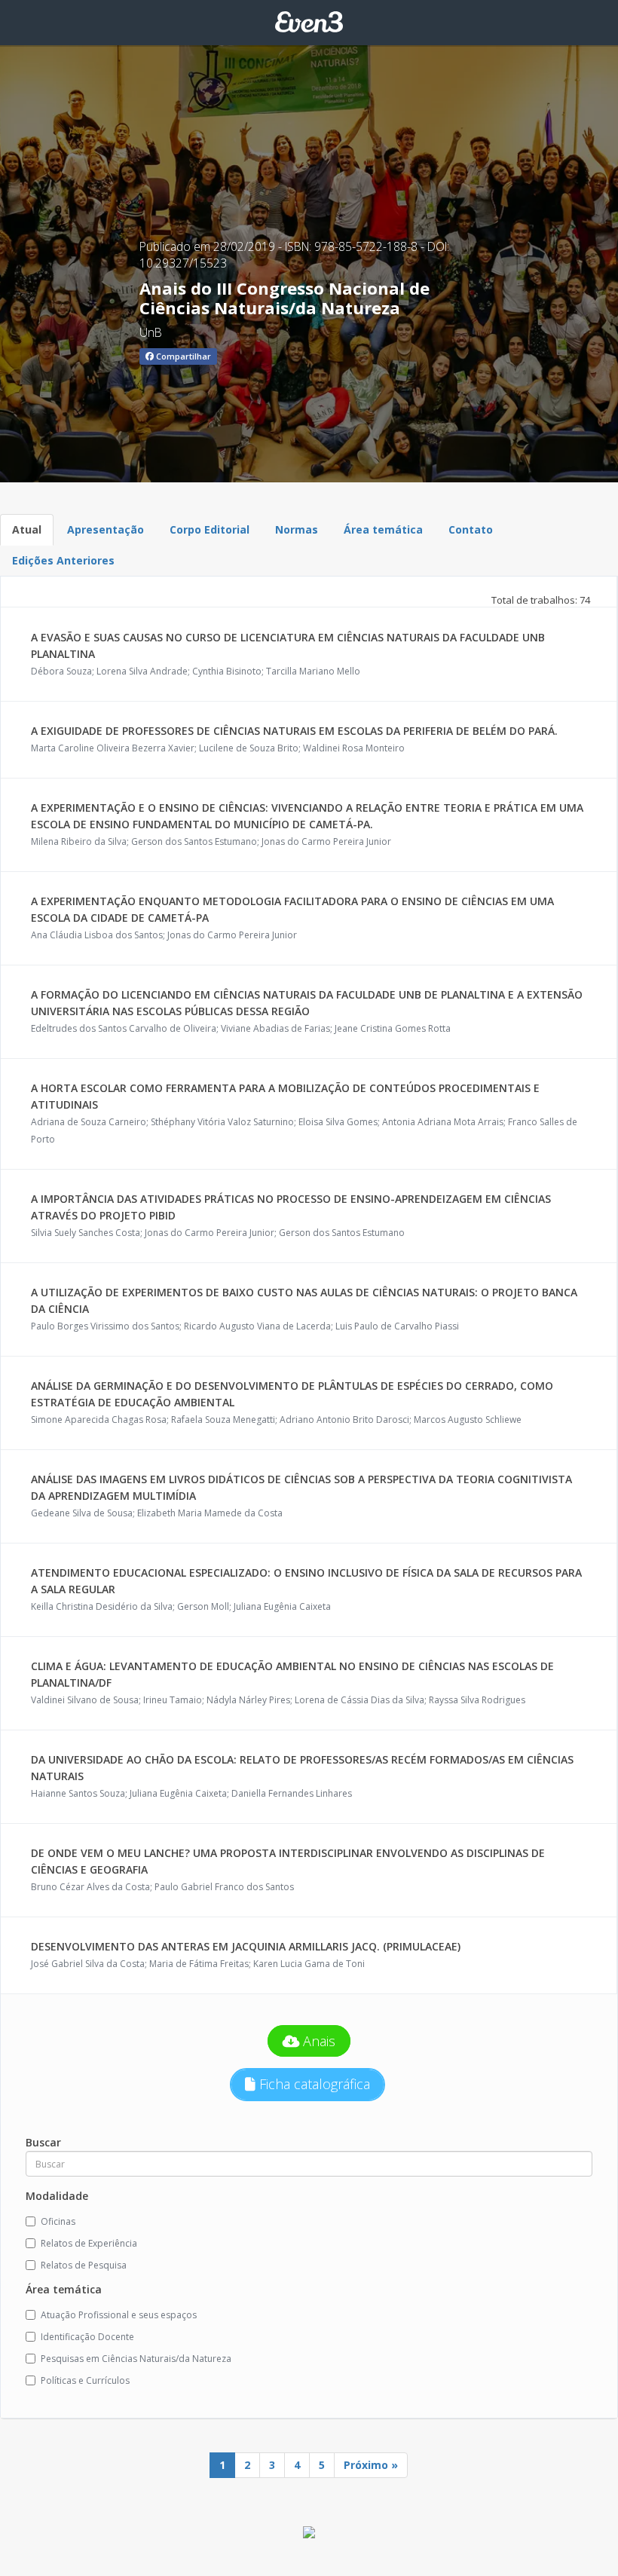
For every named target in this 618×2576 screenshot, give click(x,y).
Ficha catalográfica (313, 2084)
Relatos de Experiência (89, 2243)
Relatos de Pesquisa (84, 2265)
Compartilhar (182, 356)
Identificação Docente (87, 2337)
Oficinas (58, 2221)
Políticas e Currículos (85, 2380)
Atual (27, 529)
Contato (471, 529)
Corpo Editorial (210, 529)
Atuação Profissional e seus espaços (119, 2315)
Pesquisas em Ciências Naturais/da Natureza (136, 2359)
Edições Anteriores (63, 560)
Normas (297, 529)
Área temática (383, 529)
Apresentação (106, 529)
